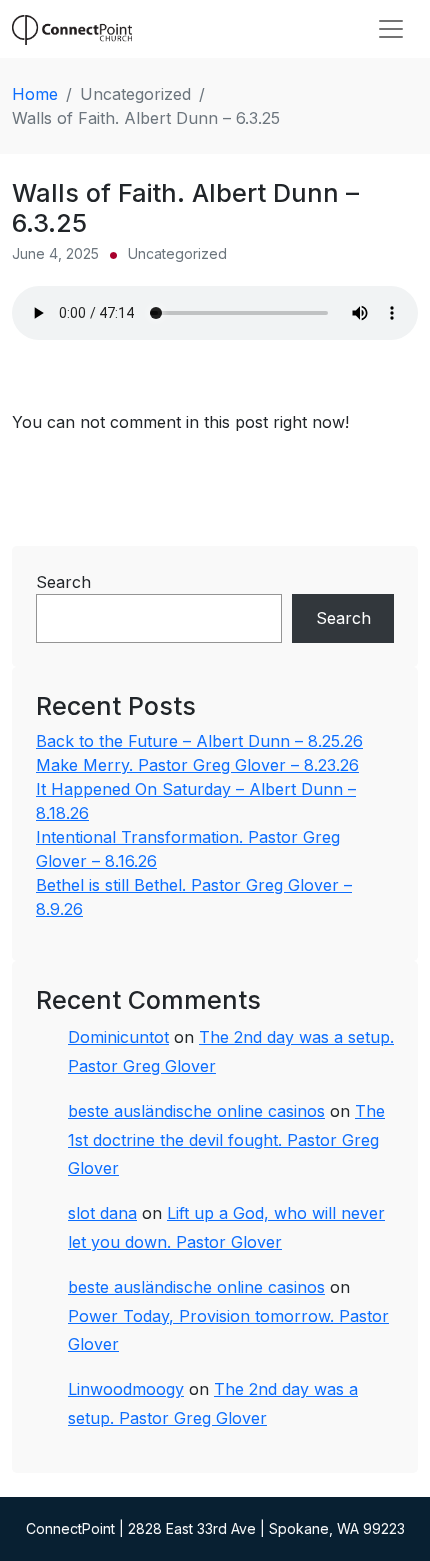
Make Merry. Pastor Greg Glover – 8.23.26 (197, 765)
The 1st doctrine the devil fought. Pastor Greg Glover (226, 1140)
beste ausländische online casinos (196, 1111)
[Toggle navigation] (391, 29)
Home (35, 94)
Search (63, 582)
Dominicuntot (118, 1037)
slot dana (102, 1213)
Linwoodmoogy (126, 1389)
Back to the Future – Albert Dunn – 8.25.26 (199, 741)
